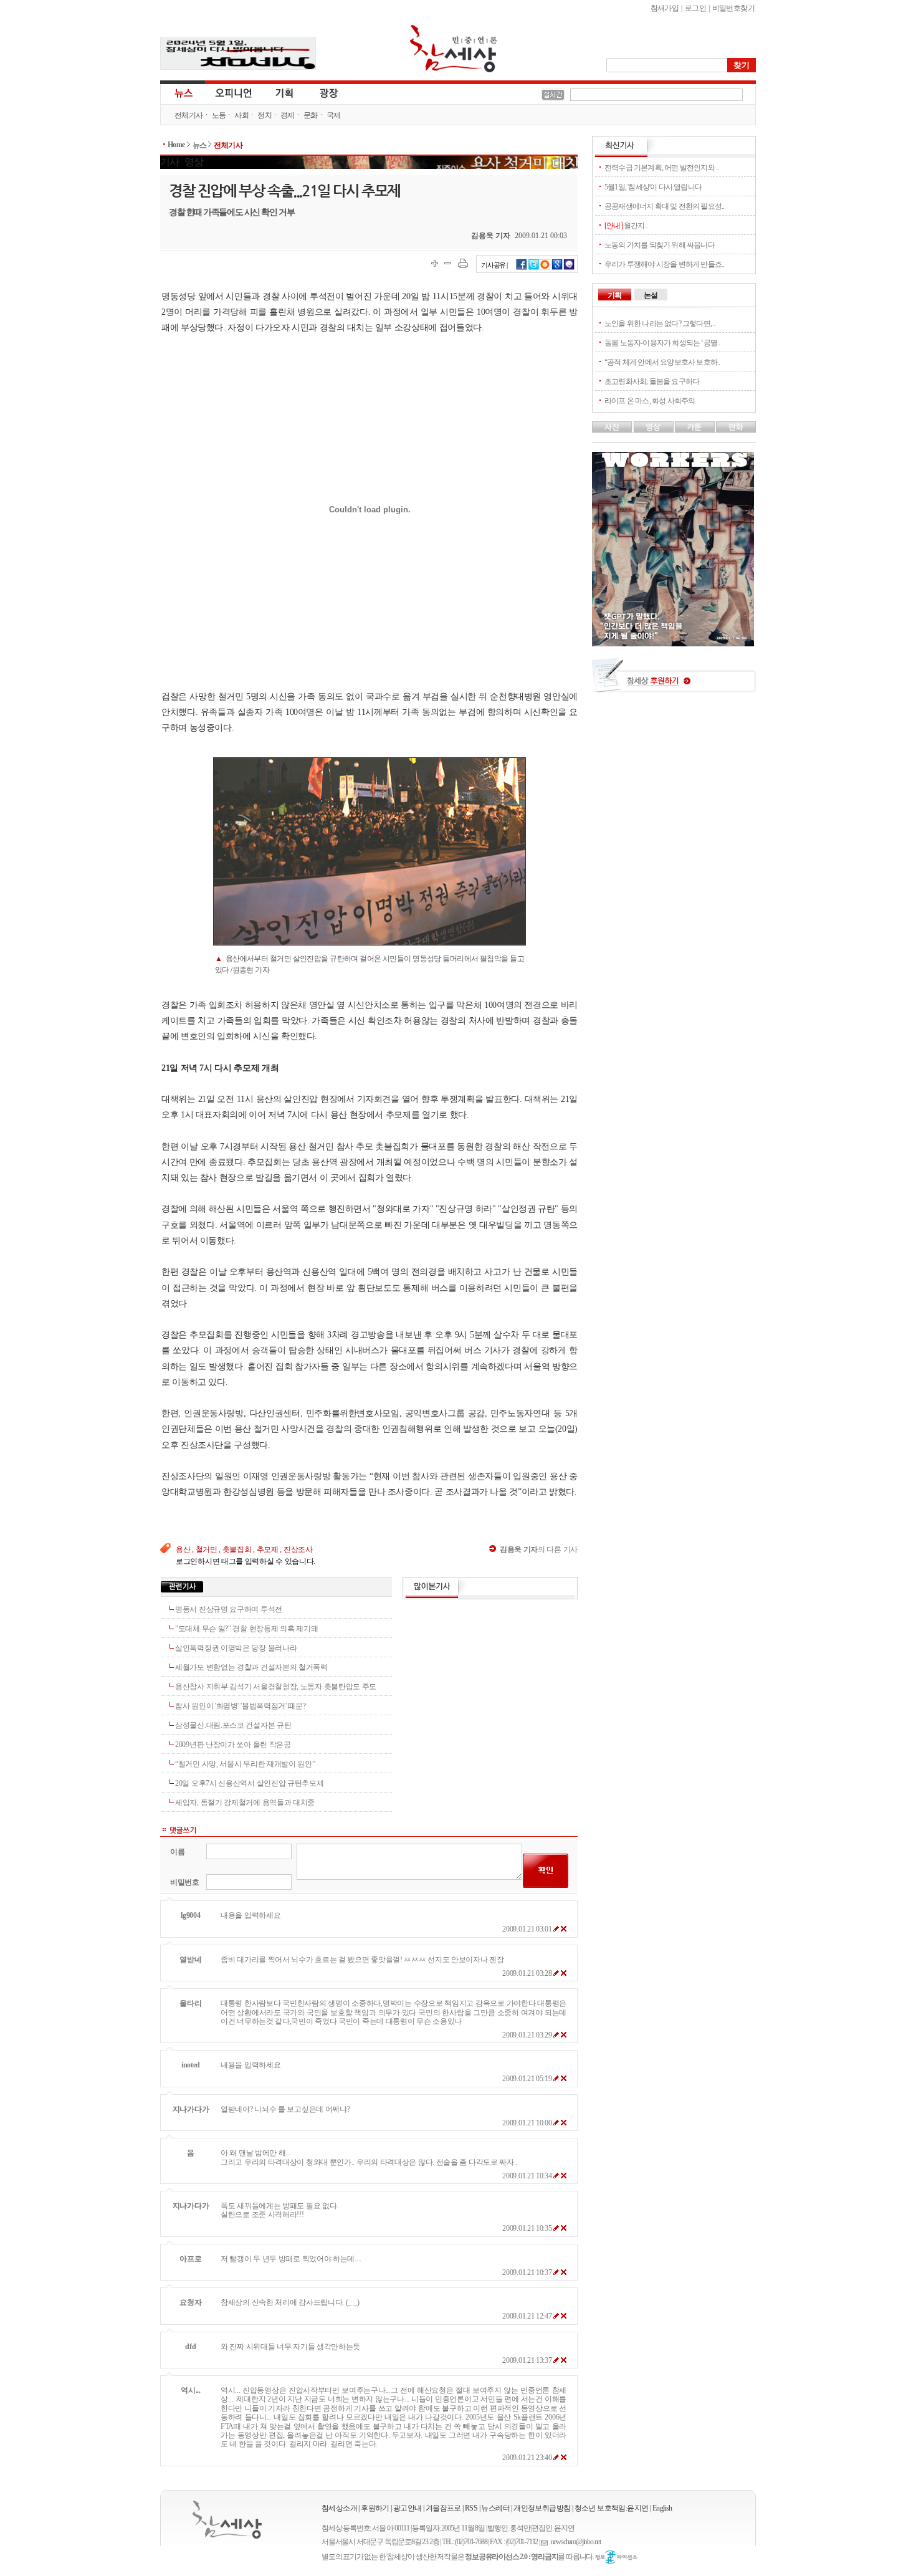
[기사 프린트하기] (463, 263)
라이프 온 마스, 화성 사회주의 (650, 401)
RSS (471, 2508)
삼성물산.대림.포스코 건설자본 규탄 (233, 1725)
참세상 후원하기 (674, 680)
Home (176, 145)
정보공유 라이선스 (616, 2557)
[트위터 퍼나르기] (534, 268)
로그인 (695, 8)
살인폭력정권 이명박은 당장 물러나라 (236, 1648)
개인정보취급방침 (542, 2508)
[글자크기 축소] (448, 263)
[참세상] (227, 2520)
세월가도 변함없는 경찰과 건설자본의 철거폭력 (251, 1667)
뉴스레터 (495, 2508)
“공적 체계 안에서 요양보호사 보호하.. (662, 362)
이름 (177, 1852)
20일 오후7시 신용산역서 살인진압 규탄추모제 (250, 1783)
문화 (311, 115)
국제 (334, 115)
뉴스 (183, 92)
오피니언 (234, 92)
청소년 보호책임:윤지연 (612, 2508)
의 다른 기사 (539, 1549)
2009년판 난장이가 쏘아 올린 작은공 (233, 1745)
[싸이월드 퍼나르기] (545, 268)
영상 (194, 162)
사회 (241, 115)
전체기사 (189, 115)
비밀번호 (185, 1882)
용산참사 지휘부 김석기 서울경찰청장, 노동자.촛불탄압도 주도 (276, 1687)
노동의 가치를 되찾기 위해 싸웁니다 (660, 245)
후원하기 (375, 2508)
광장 (320, 92)
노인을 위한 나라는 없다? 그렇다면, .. (660, 323)
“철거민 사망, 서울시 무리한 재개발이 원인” (245, 1764)
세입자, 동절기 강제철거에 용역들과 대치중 (245, 1803)
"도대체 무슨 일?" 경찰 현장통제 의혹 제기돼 (246, 1629)
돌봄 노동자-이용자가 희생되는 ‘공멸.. (662, 343)
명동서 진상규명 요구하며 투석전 (229, 1609)
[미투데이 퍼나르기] (569, 268)
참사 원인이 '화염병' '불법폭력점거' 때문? (241, 1706)
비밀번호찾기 (733, 8)
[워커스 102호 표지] (673, 643)
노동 (219, 115)
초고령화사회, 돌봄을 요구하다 (652, 381)
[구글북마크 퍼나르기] (557, 268)
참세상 (454, 49)
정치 (265, 115)
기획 (285, 92)
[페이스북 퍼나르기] (522, 268)
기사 (169, 162)
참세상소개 (339, 2508)
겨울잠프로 (443, 2508)
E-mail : (546, 2542)
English (662, 2508)
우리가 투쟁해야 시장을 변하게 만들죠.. (664, 264)
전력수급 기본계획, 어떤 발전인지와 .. (661, 168)
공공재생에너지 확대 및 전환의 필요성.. (664, 206)
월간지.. (626, 226)
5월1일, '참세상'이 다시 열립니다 (653, 187)
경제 (288, 115)
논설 (651, 295)
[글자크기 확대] (435, 263)
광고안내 (408, 2508)
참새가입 (665, 8)
